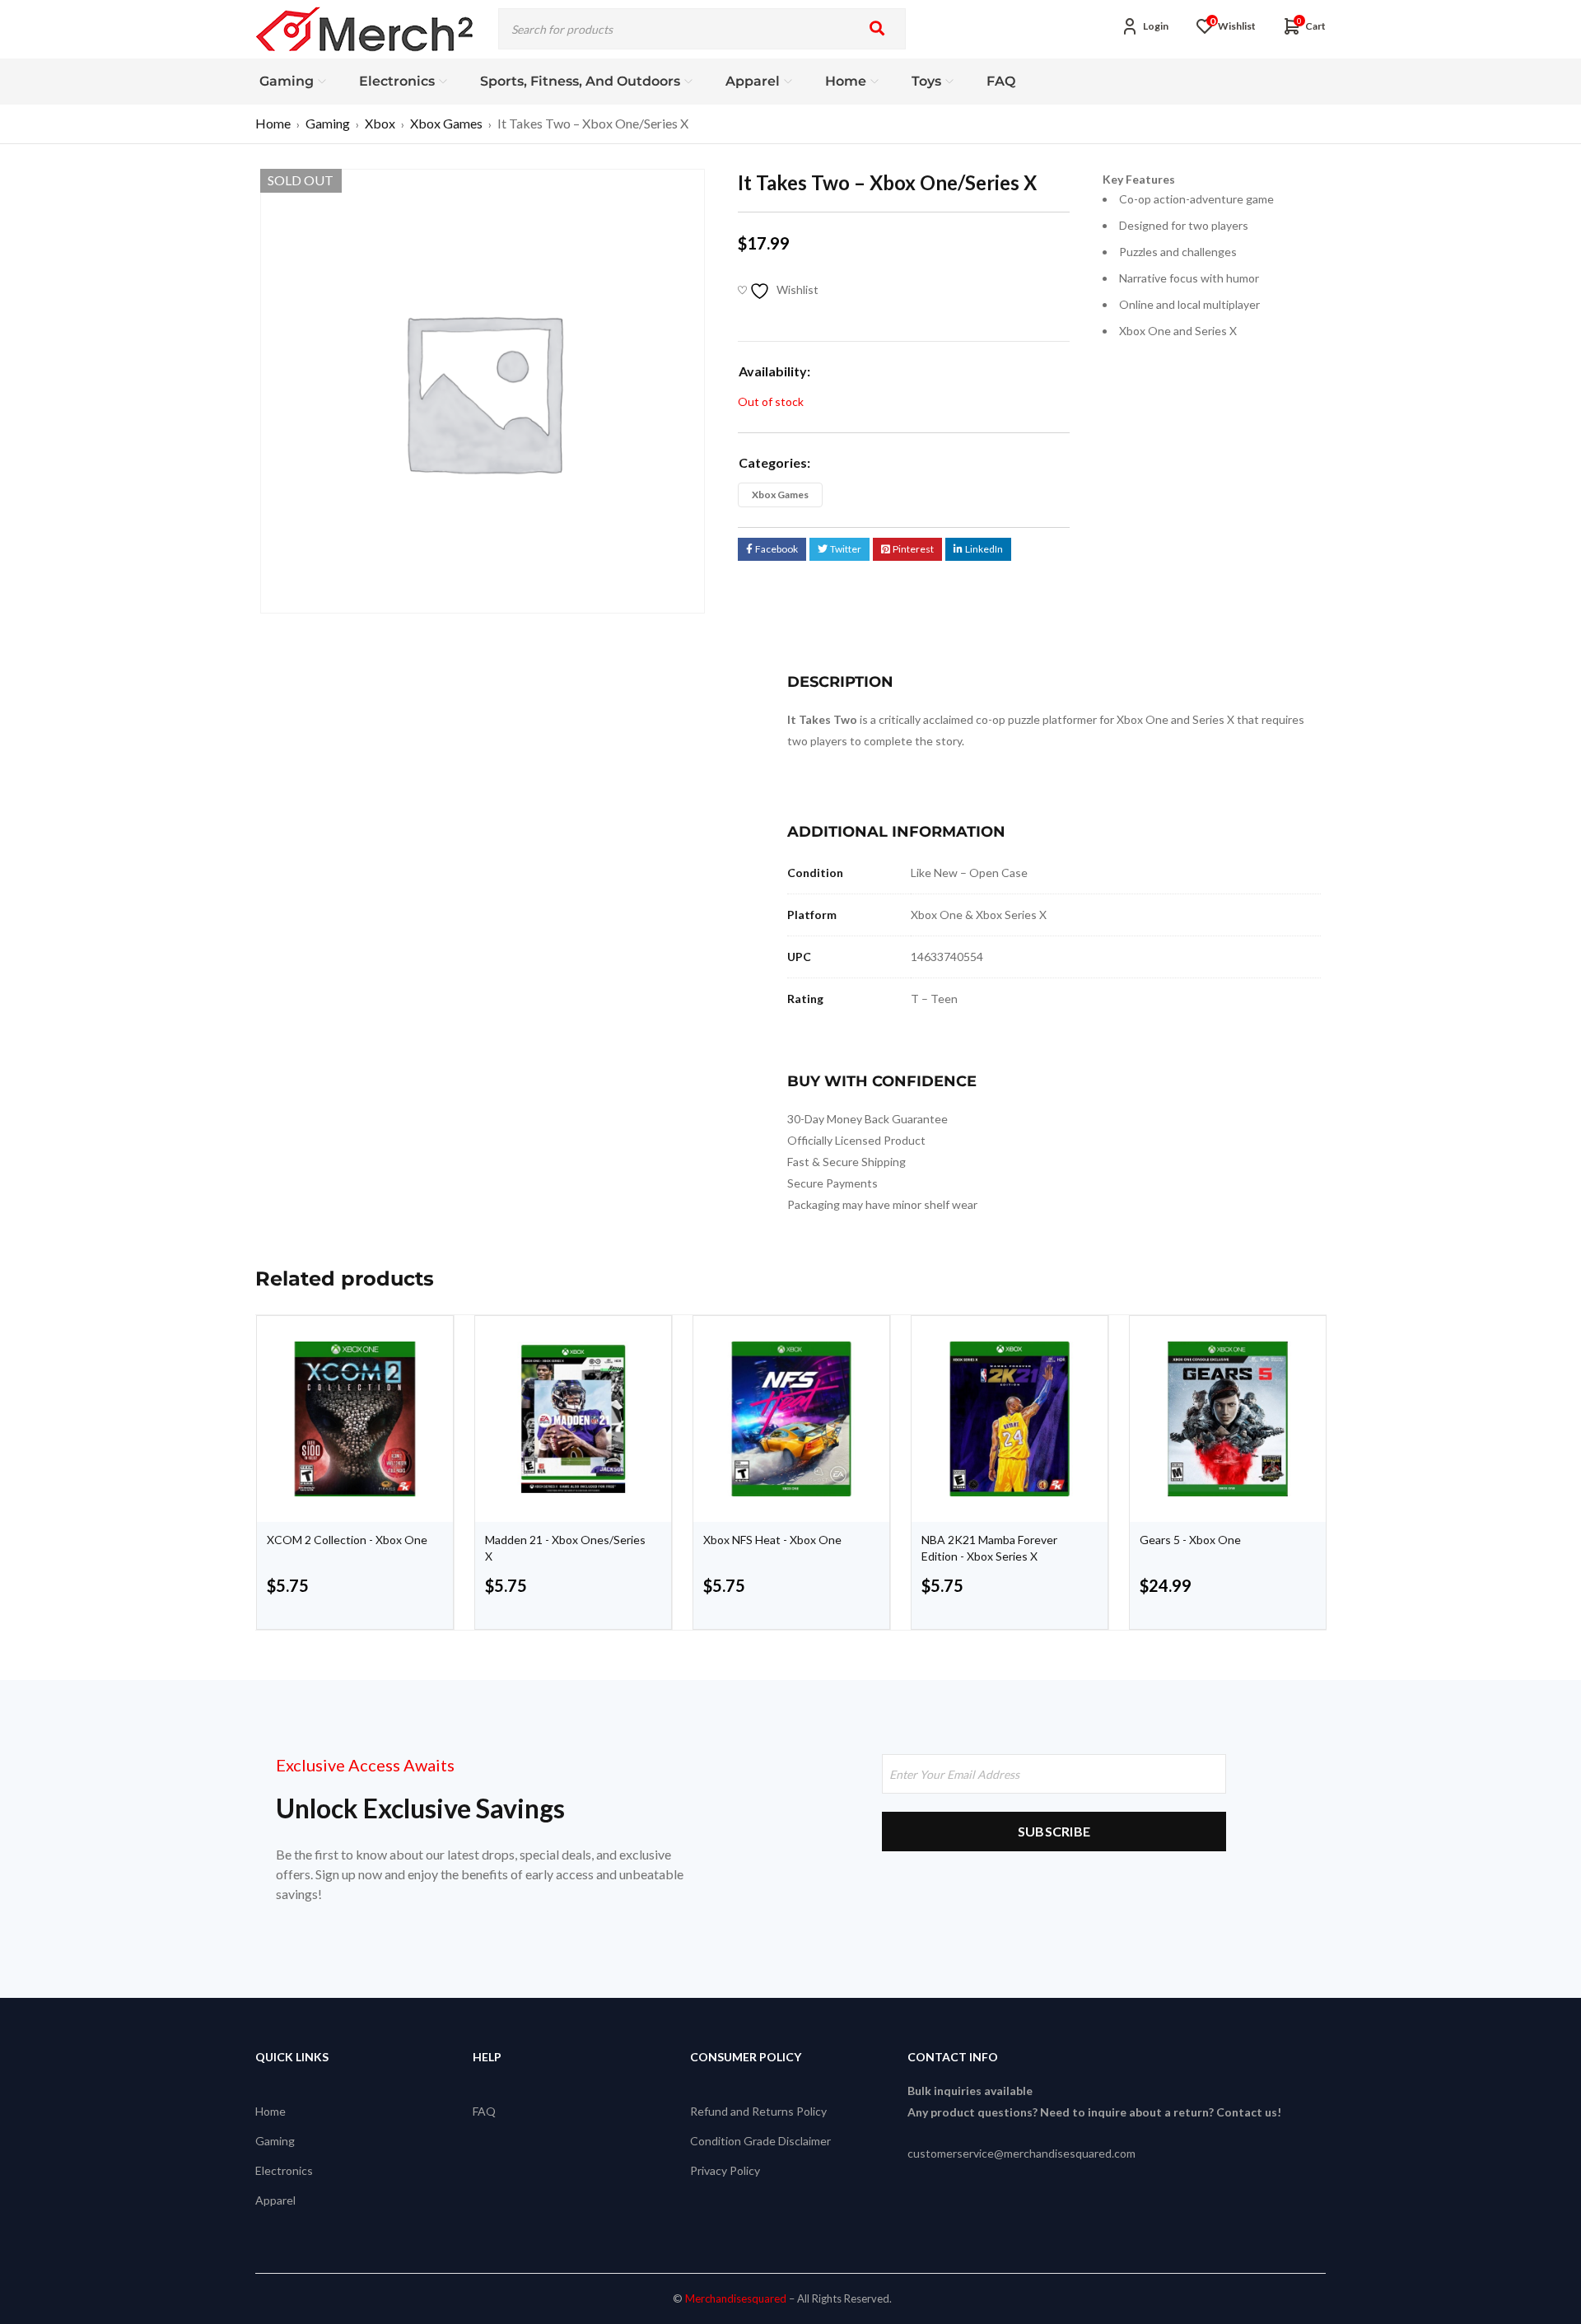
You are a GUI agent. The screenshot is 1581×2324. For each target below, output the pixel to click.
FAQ (484, 2111)
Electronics (284, 2170)
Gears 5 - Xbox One (1190, 1540)
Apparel (275, 2200)
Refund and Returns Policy (758, 2111)
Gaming (328, 123)
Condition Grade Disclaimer (760, 2141)
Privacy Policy (725, 2170)
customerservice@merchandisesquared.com (1021, 2153)
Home (273, 123)
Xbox (380, 123)
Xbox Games (446, 123)
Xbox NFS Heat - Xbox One (772, 1540)
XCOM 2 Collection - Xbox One (347, 1540)
